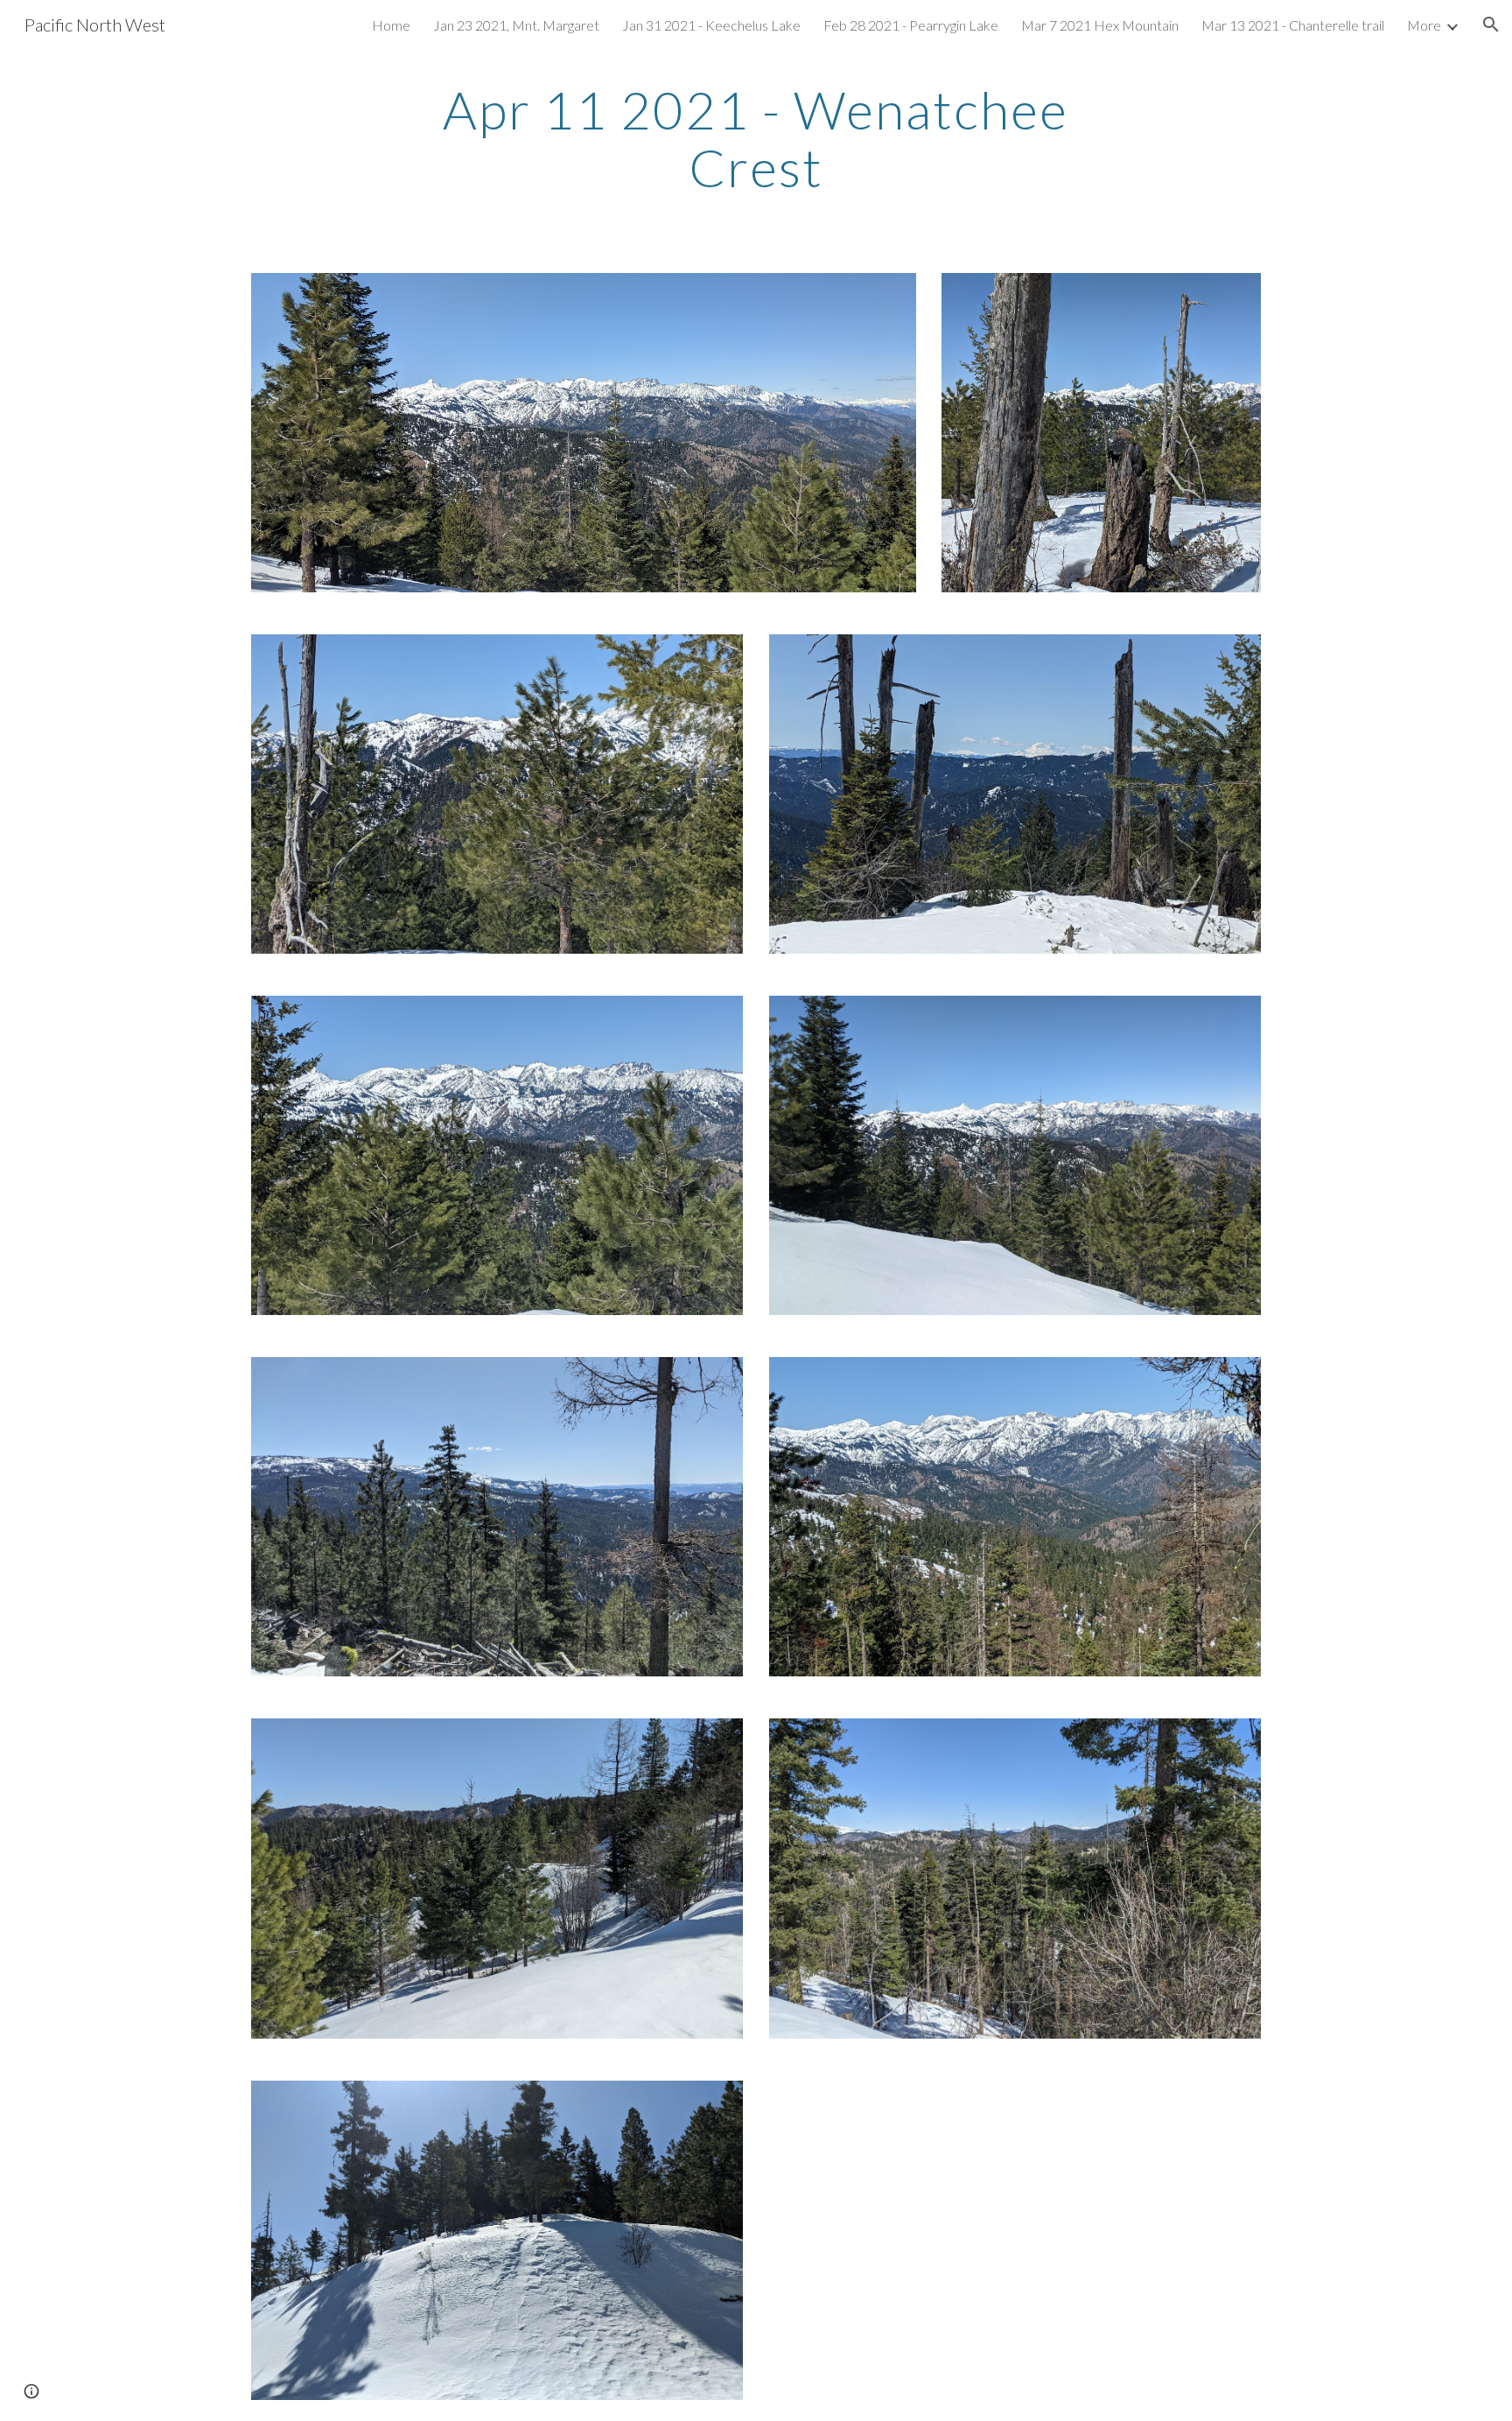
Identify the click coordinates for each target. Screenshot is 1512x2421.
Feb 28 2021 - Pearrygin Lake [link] (911, 25)
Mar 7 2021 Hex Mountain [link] (1100, 25)
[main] (756, 138)
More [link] (1424, 25)
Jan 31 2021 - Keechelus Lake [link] (711, 25)
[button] (1491, 24)
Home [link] (391, 25)
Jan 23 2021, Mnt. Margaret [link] (516, 25)
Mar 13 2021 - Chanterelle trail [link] (1293, 25)
